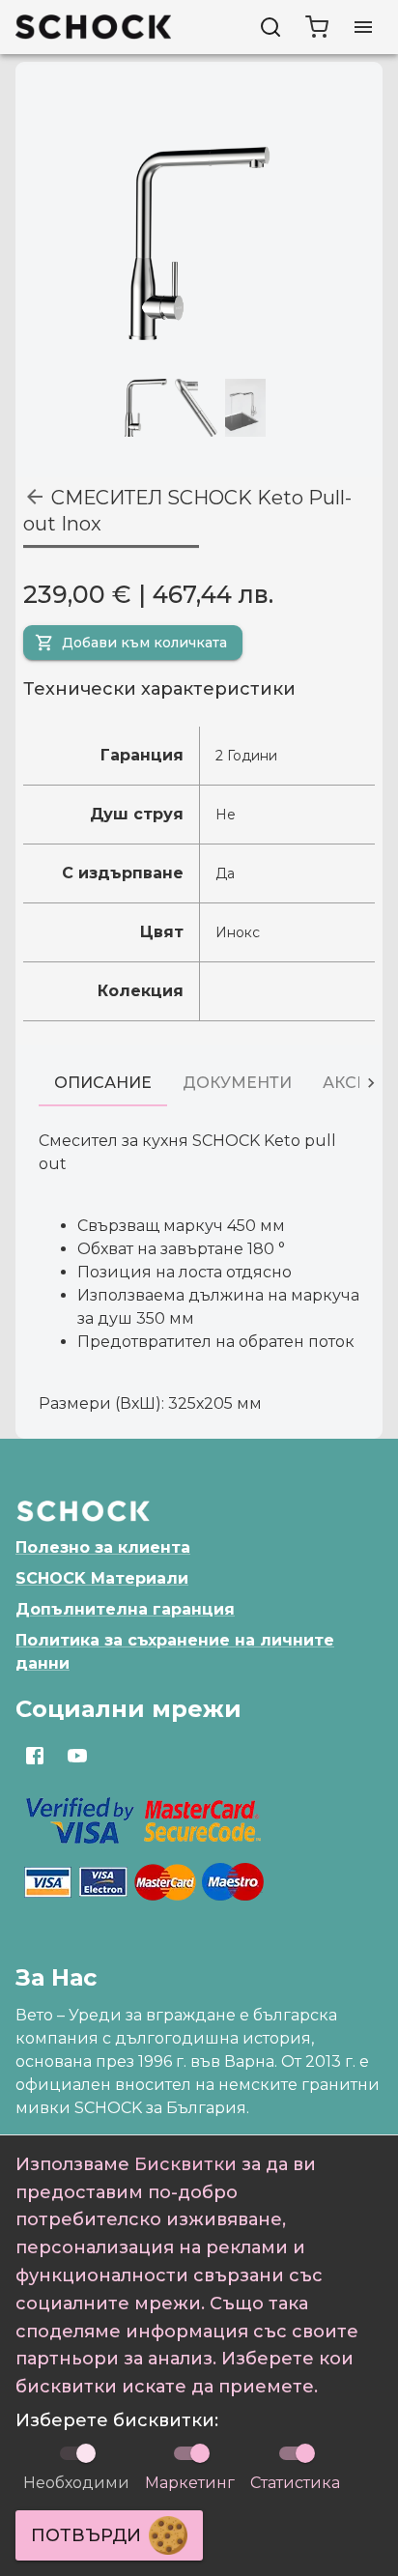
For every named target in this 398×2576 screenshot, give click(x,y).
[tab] (103, 1083)
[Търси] (270, 27)
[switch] (200, 2453)
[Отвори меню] (363, 27)
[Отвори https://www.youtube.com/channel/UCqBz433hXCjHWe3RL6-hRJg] (77, 1756)
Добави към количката (144, 643)
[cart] (317, 27)
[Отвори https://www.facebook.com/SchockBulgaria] (35, 1756)
